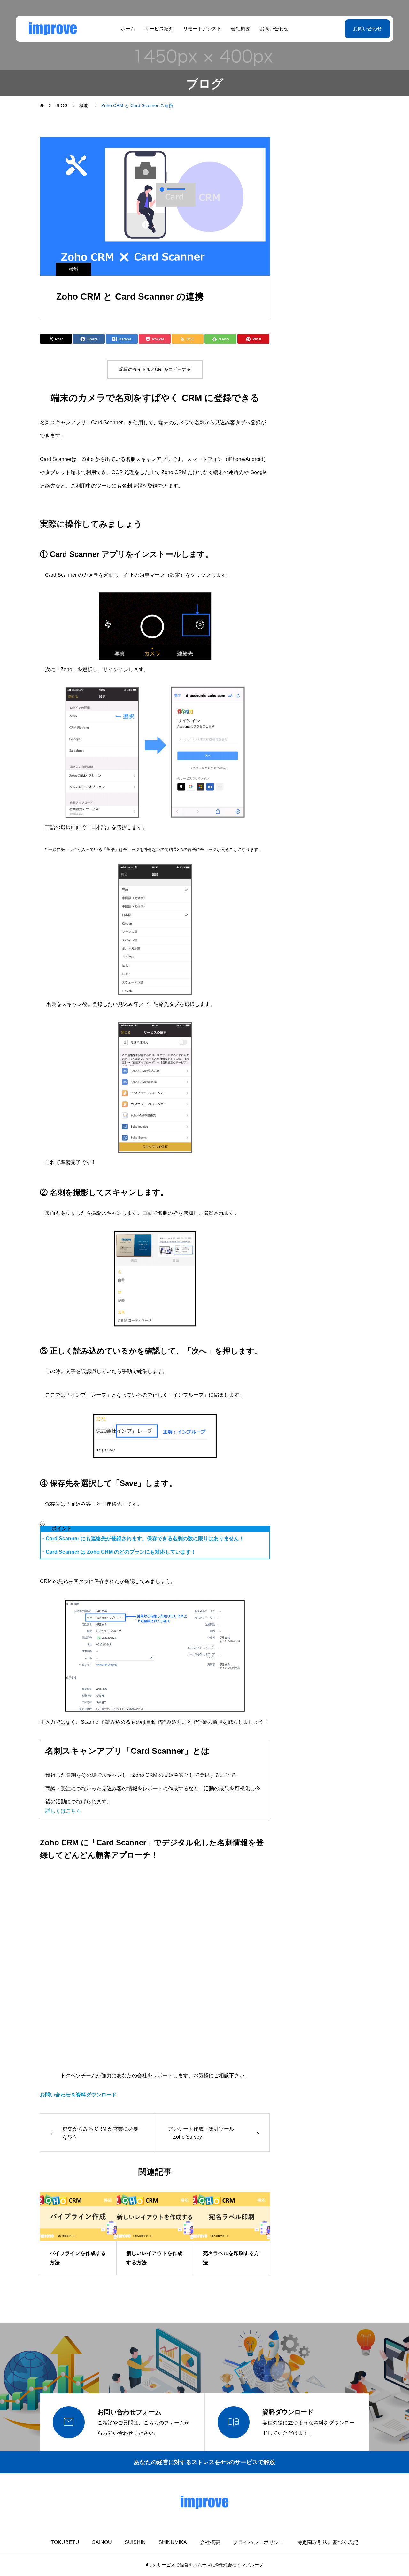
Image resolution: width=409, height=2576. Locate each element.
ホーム (128, 29)
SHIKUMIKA (173, 2542)
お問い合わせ (274, 29)
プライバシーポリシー (259, 2542)
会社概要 (241, 29)
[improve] (53, 29)
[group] (78, 2234)
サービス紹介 (159, 29)
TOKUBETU (65, 2542)
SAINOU (102, 2542)
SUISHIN (135, 2542)
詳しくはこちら (63, 1811)
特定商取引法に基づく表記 (328, 2542)
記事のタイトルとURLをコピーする (155, 369)
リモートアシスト (202, 29)
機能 (73, 269)
